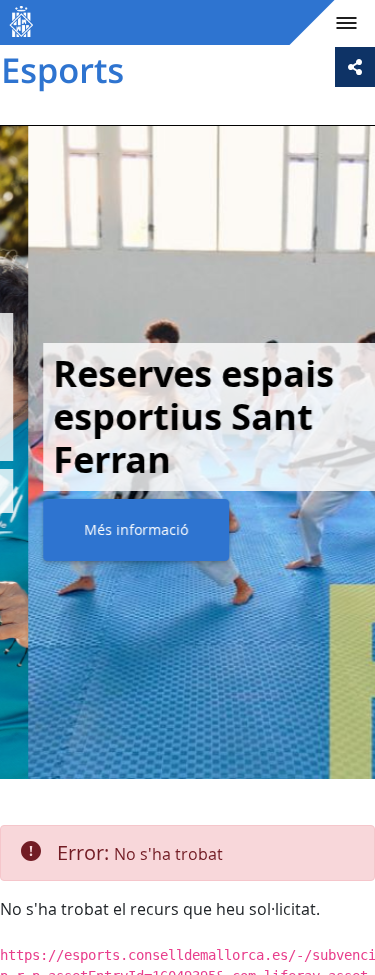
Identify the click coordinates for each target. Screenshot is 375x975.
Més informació (108, 529)
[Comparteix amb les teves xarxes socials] (355, 67)
